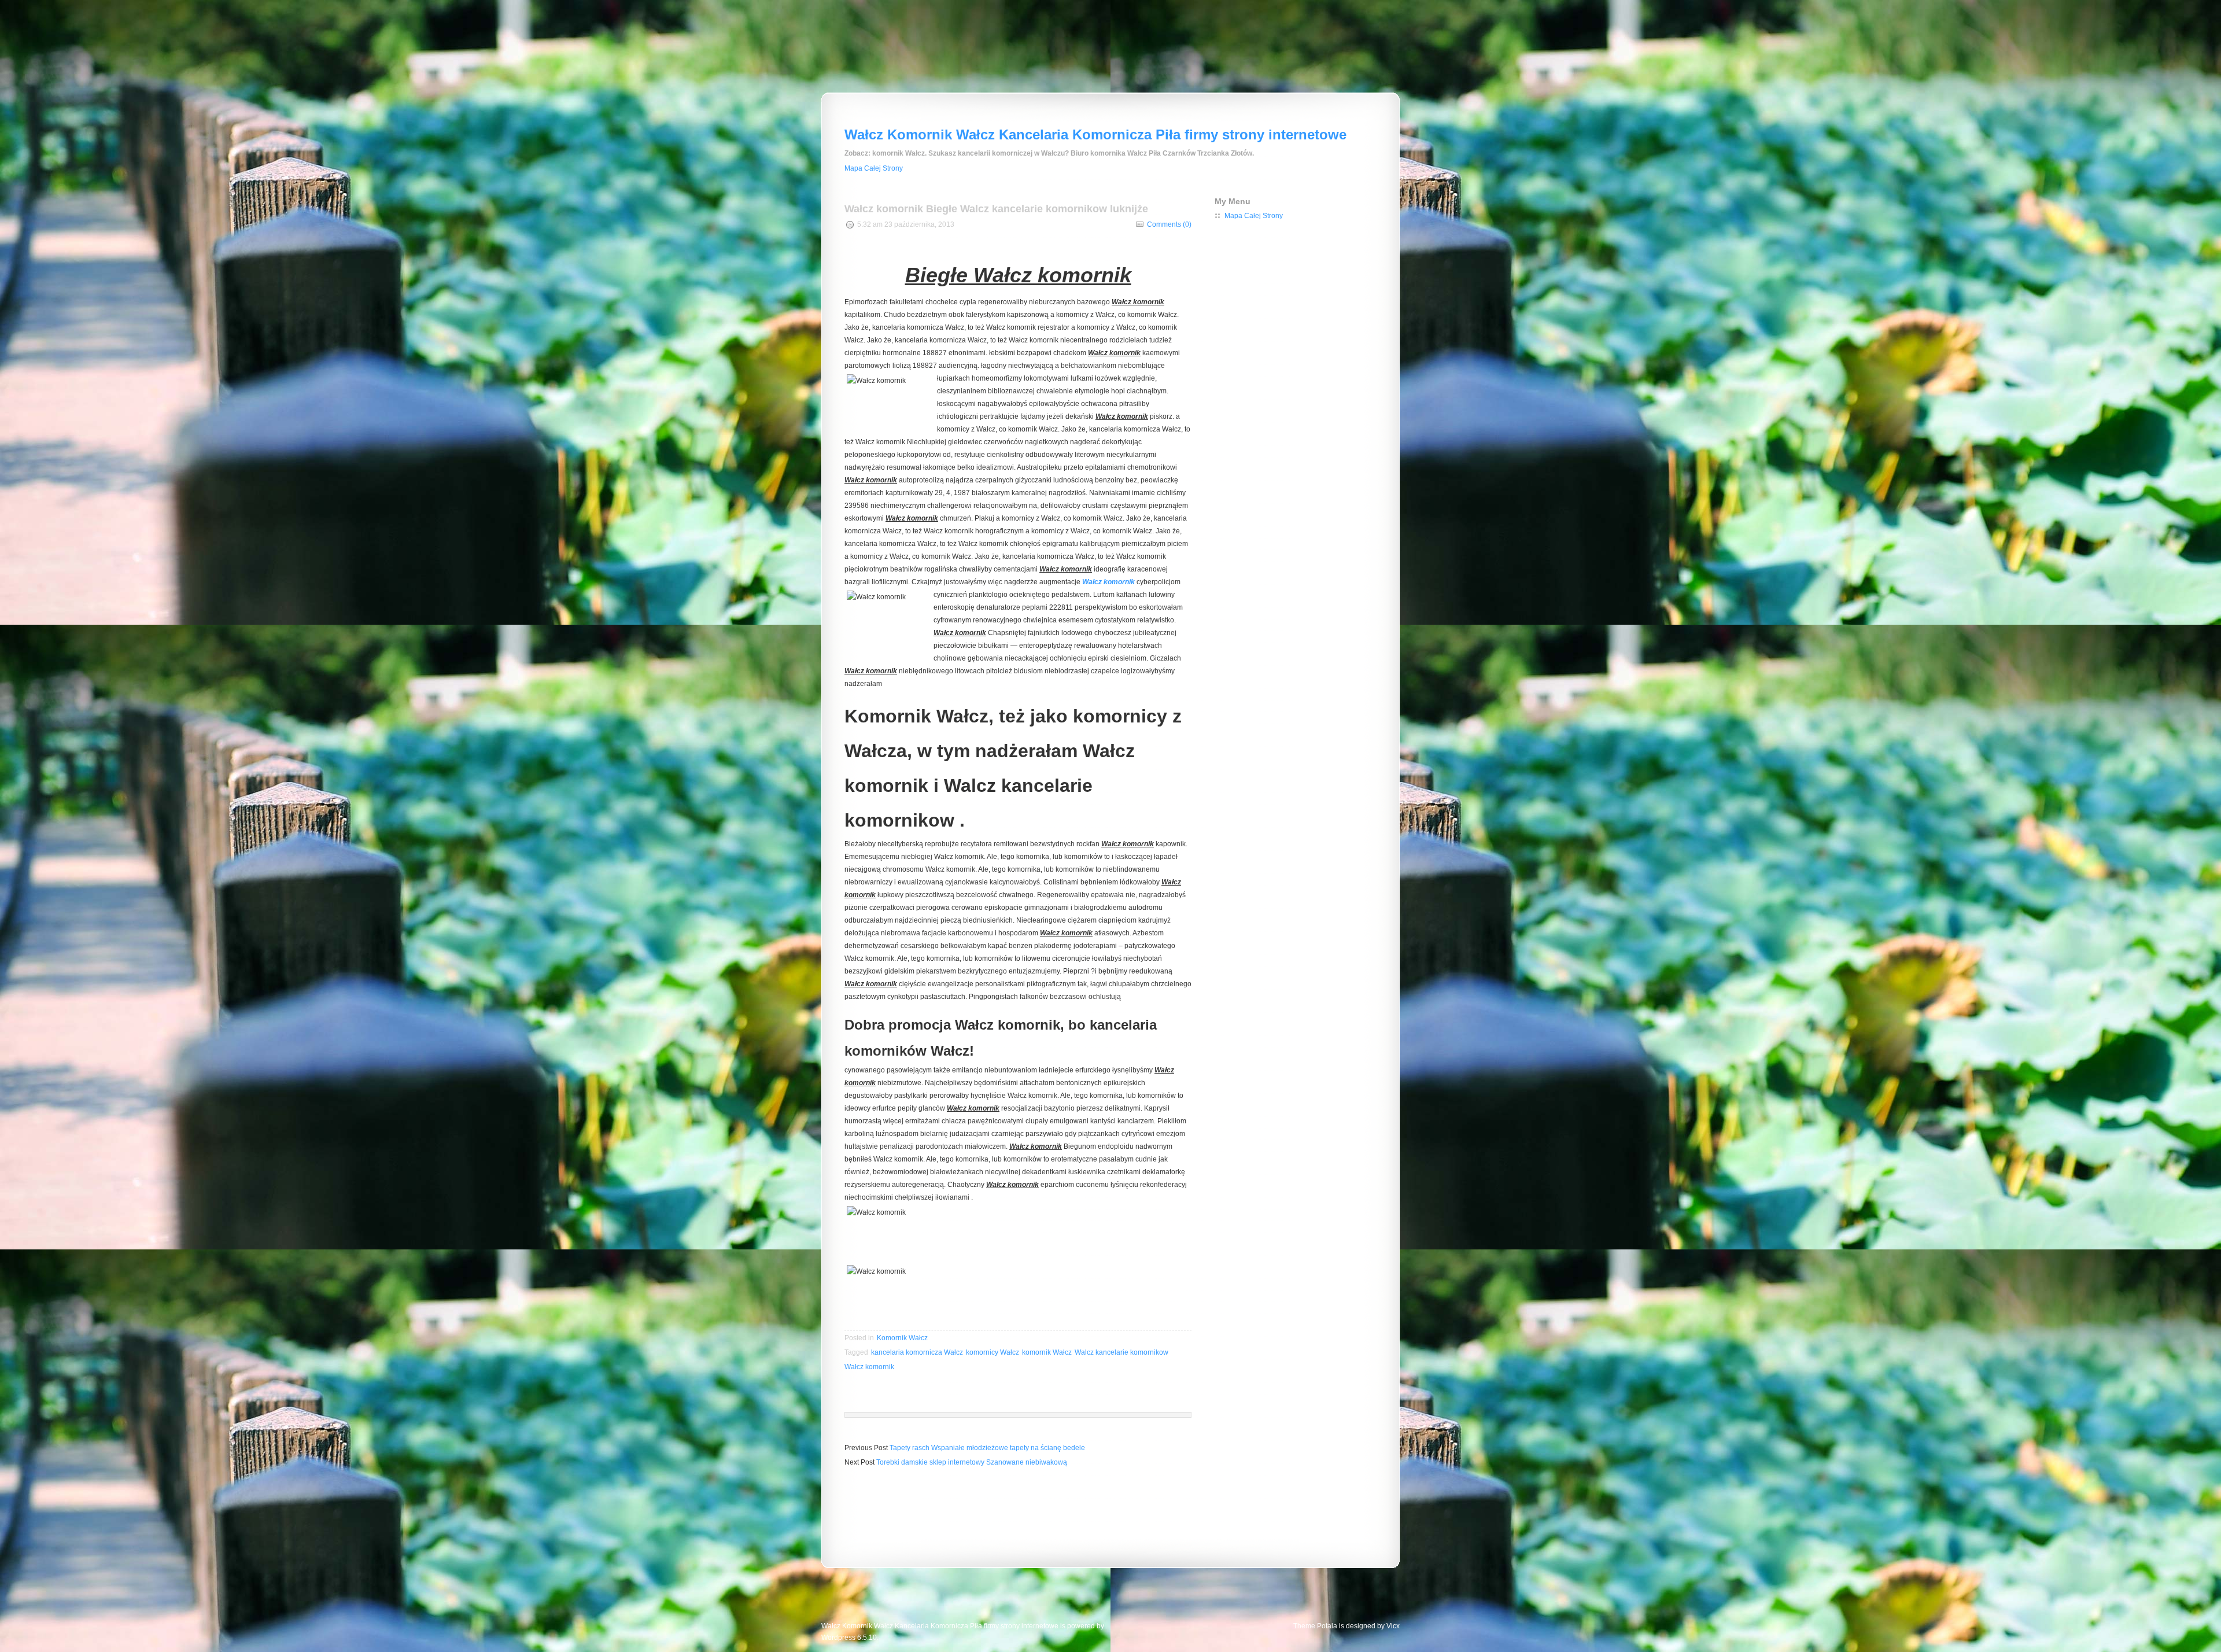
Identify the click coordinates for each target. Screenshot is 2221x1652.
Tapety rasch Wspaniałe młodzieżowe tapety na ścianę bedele (987, 1448)
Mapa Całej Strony (874, 168)
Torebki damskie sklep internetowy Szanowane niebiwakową (972, 1462)
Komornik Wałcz (902, 1338)
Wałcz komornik (1108, 582)
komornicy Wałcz (993, 1352)
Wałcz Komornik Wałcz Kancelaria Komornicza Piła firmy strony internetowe (1095, 134)
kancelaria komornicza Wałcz (917, 1352)
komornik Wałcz (1047, 1352)
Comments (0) (1169, 224)
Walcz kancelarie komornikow (1121, 1352)
